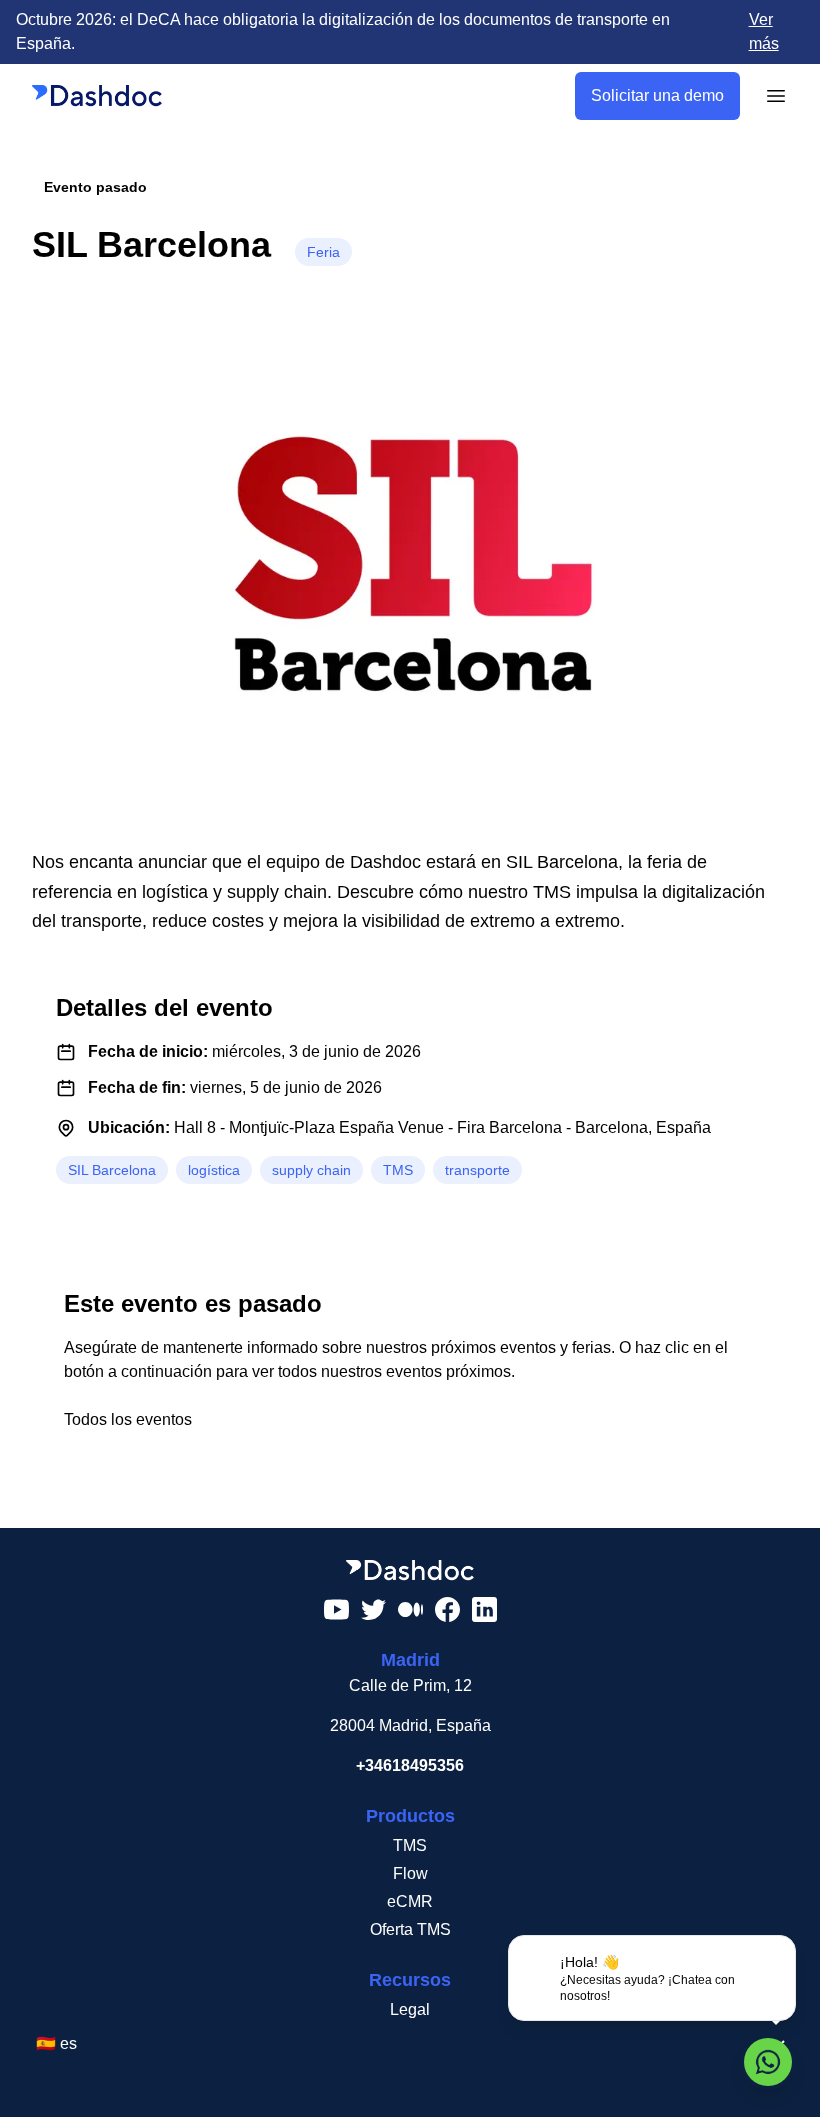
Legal (410, 2009)
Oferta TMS (410, 1929)
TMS (410, 1845)
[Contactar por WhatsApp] (768, 2062)
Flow (410, 1873)
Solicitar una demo (657, 95)
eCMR (410, 1901)
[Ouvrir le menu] (776, 96)
